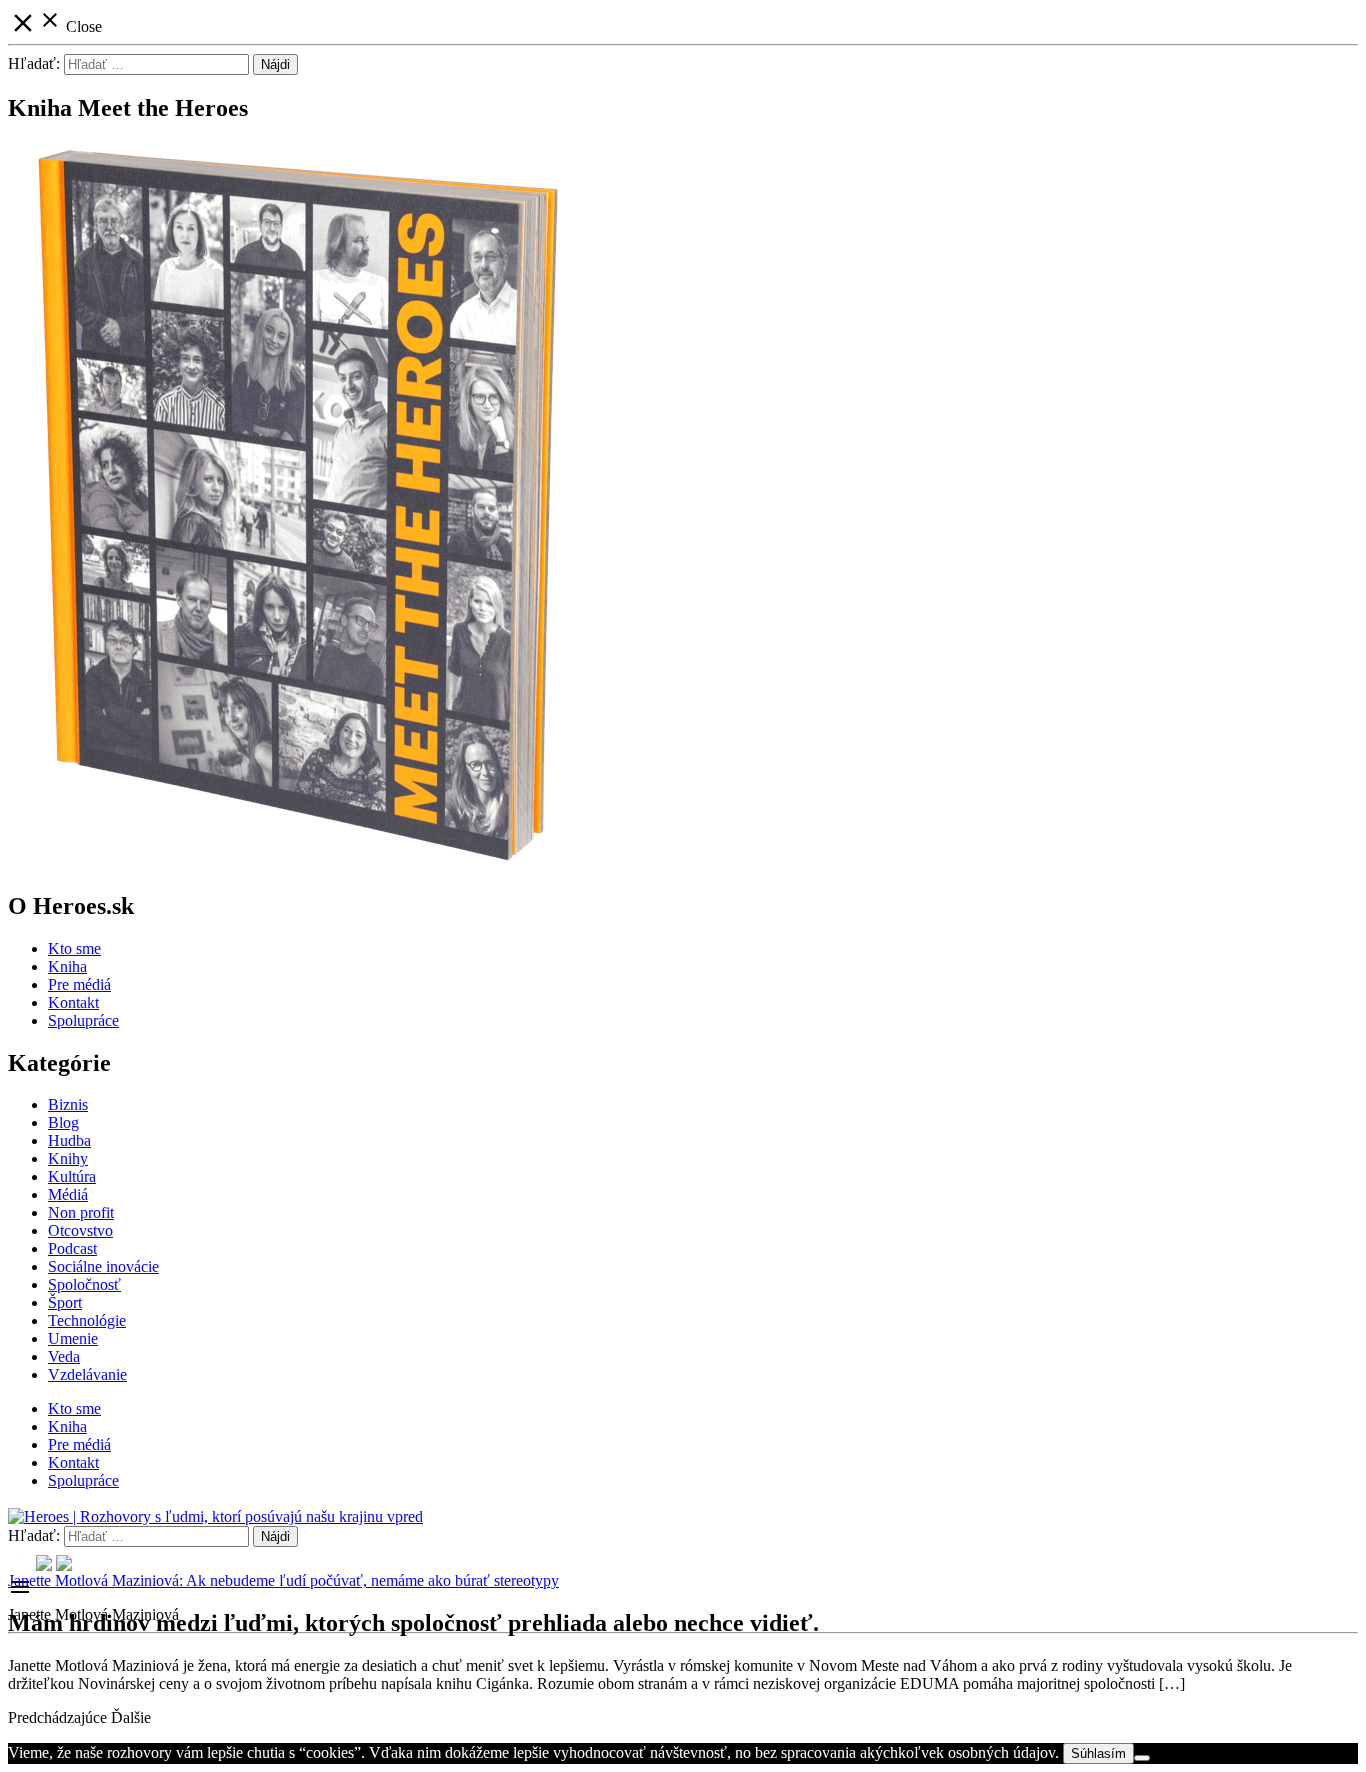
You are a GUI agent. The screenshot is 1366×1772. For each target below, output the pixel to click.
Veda (64, 1356)
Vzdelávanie (87, 1374)
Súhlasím (1098, 1753)
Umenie (73, 1338)
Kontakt (73, 1002)
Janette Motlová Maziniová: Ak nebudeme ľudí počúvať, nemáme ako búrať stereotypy (283, 1580)
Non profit (81, 1212)
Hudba (69, 1140)
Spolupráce (83, 1020)
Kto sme (74, 948)
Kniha (67, 966)
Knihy (68, 1158)
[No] (1142, 1758)
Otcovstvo (80, 1230)
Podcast (72, 1248)
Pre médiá (79, 984)
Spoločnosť (84, 1284)
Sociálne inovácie (103, 1266)
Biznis (68, 1104)
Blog (63, 1122)
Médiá (68, 1194)
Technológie (87, 1320)
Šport (65, 1302)
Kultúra (72, 1176)
